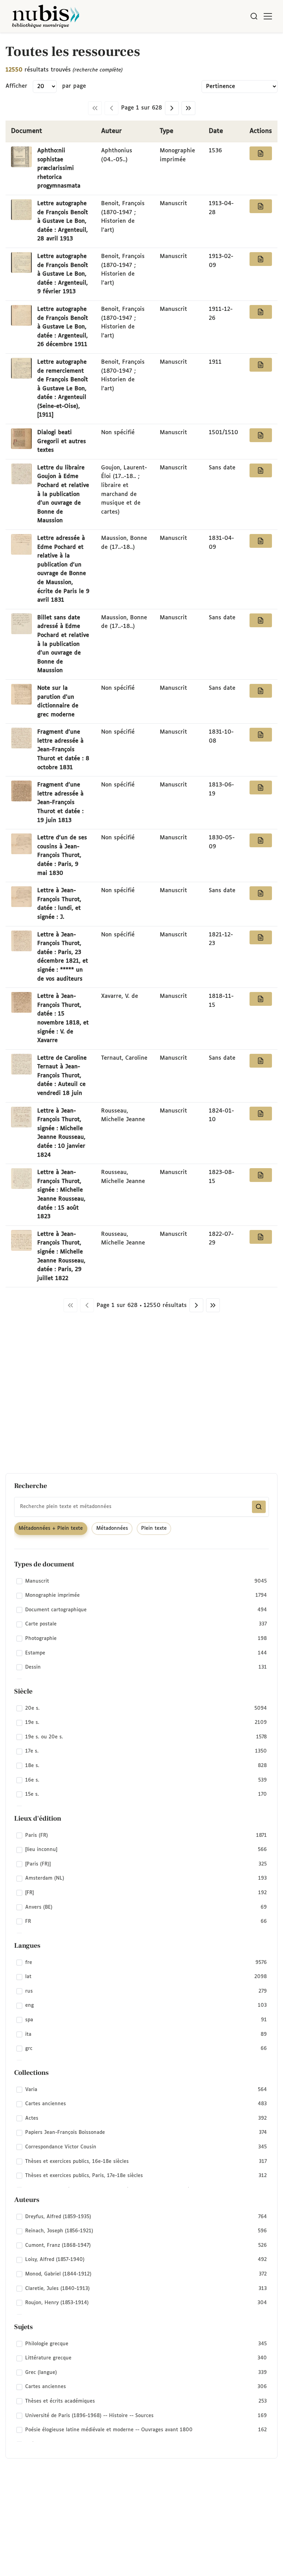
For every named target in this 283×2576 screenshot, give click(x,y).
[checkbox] (141, 1581)
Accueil (249, 42)
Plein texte (154, 1528)
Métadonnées (112, 1528)
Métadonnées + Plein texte (51, 1528)
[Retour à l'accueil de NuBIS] (46, 16)
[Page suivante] (172, 108)
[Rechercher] (254, 16)
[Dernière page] (188, 108)
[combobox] (141, 1507)
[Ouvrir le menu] (268, 16)
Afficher (16, 86)
